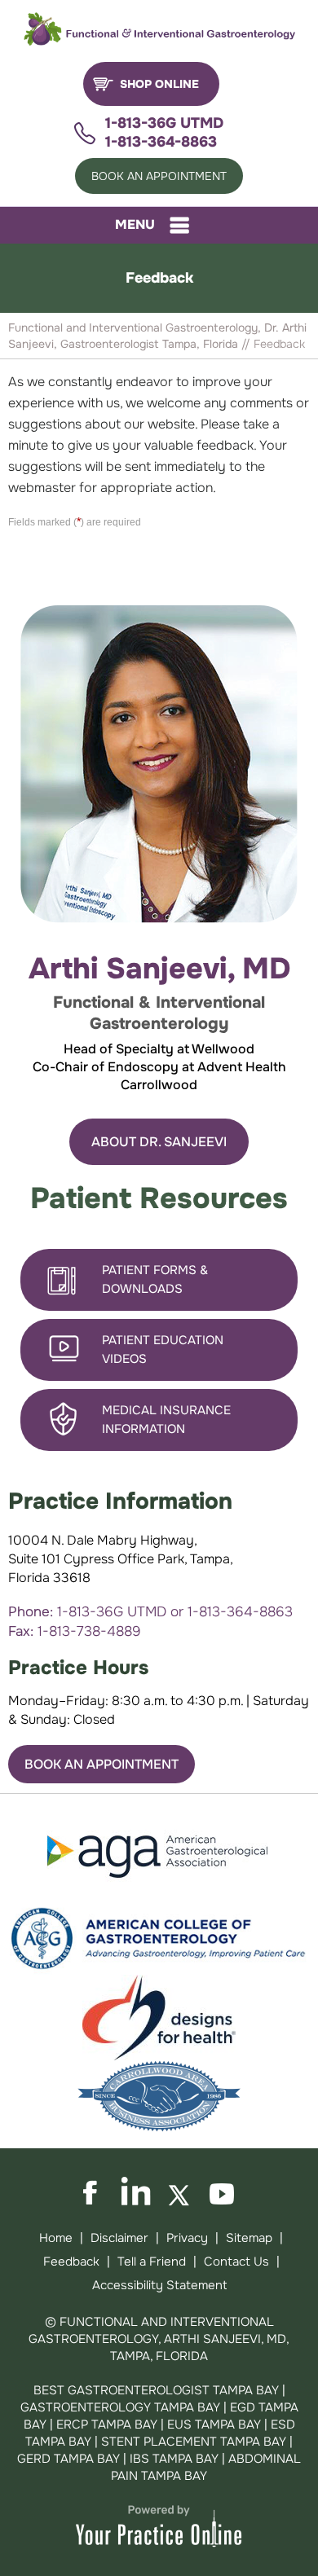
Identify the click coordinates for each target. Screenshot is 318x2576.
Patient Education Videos (163, 1350)
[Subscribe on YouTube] (223, 2192)
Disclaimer (119, 2238)
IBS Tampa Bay (174, 2459)
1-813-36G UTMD (164, 123)
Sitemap (249, 2238)
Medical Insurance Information (166, 1420)
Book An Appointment (159, 176)
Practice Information (120, 1501)
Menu (135, 224)
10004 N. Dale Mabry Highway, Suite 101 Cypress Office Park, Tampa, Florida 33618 (121, 1559)
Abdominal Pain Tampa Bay (206, 2467)
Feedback (71, 2262)
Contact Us (236, 2262)
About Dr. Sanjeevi (159, 1142)
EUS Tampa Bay (214, 2424)
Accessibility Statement (159, 2285)
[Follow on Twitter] (180, 2192)
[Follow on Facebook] (95, 2192)
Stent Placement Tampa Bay (194, 2442)
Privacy (187, 2238)
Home (56, 2238)
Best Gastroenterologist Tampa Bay (156, 2390)
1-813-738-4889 (89, 1631)
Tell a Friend (152, 2262)
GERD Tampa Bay (68, 2459)
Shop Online (159, 84)
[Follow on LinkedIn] (138, 2192)
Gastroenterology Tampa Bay (120, 2407)
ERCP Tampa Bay (108, 2424)
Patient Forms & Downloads (155, 1279)
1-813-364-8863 (161, 142)
